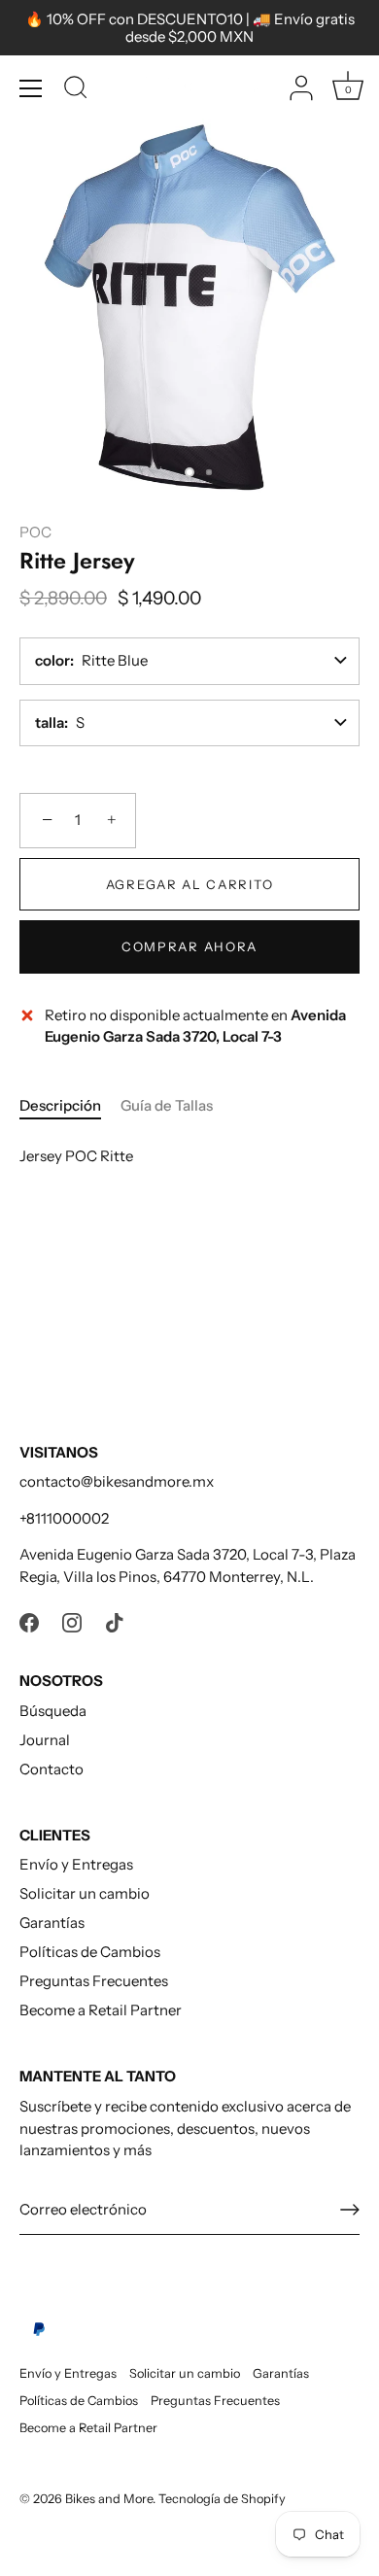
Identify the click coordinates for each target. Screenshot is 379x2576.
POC (35, 532)
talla (50, 722)
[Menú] (31, 88)
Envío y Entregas (76, 1864)
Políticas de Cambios (90, 1952)
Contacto (52, 1769)
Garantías (52, 1923)
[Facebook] (29, 1621)
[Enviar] (350, 2210)
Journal (45, 1740)
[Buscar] (76, 90)
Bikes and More (109, 2499)
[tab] (70, 1106)
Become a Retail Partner (101, 2010)
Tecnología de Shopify (222, 2499)
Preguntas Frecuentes (94, 1981)
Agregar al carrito (189, 884)
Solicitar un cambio (85, 1893)
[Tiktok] (115, 1621)
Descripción (60, 1105)
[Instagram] (72, 1621)
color (52, 660)
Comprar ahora (189, 946)
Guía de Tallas (167, 1105)
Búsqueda (53, 1711)
